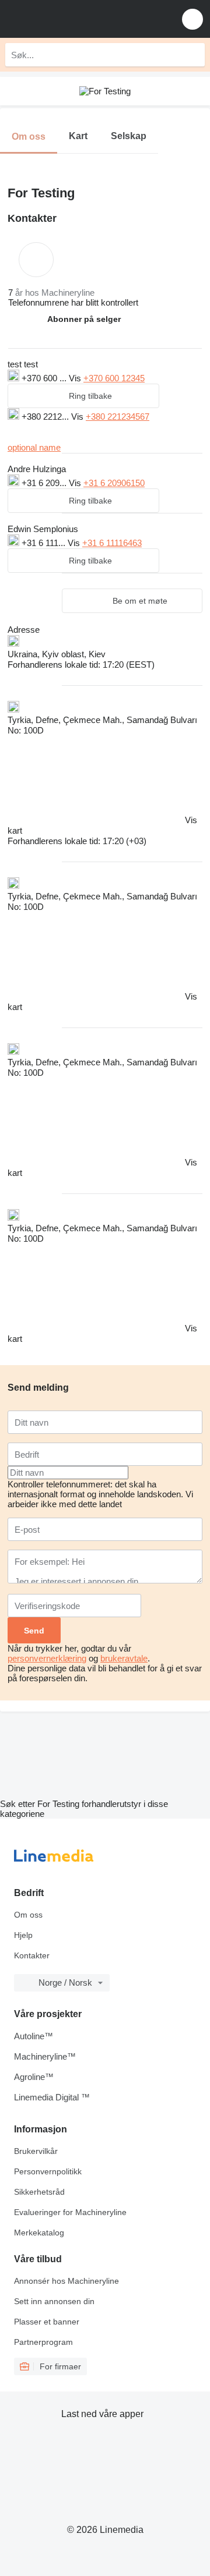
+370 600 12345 (114, 378)
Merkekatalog (39, 2233)
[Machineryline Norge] (81, 19)
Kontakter (32, 1955)
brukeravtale (124, 1658)
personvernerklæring (47, 1658)
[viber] (29, 431)
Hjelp (23, 1935)
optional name (34, 447)
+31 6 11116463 (112, 543)
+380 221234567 (118, 417)
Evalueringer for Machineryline (70, 2212)
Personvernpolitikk (48, 2171)
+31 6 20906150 (114, 483)
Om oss (28, 1915)
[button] (192, 19)
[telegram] (66, 431)
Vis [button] (76, 378)
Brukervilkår (36, 2151)
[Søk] (193, 55)
